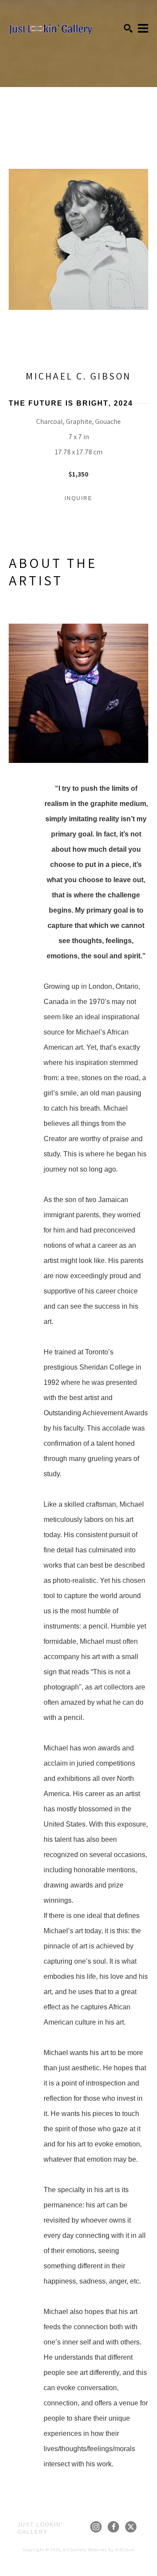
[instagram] (96, 2527)
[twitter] (131, 2527)
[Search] (128, 28)
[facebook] (113, 2527)
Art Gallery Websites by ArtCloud (99, 2550)
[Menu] (143, 28)
